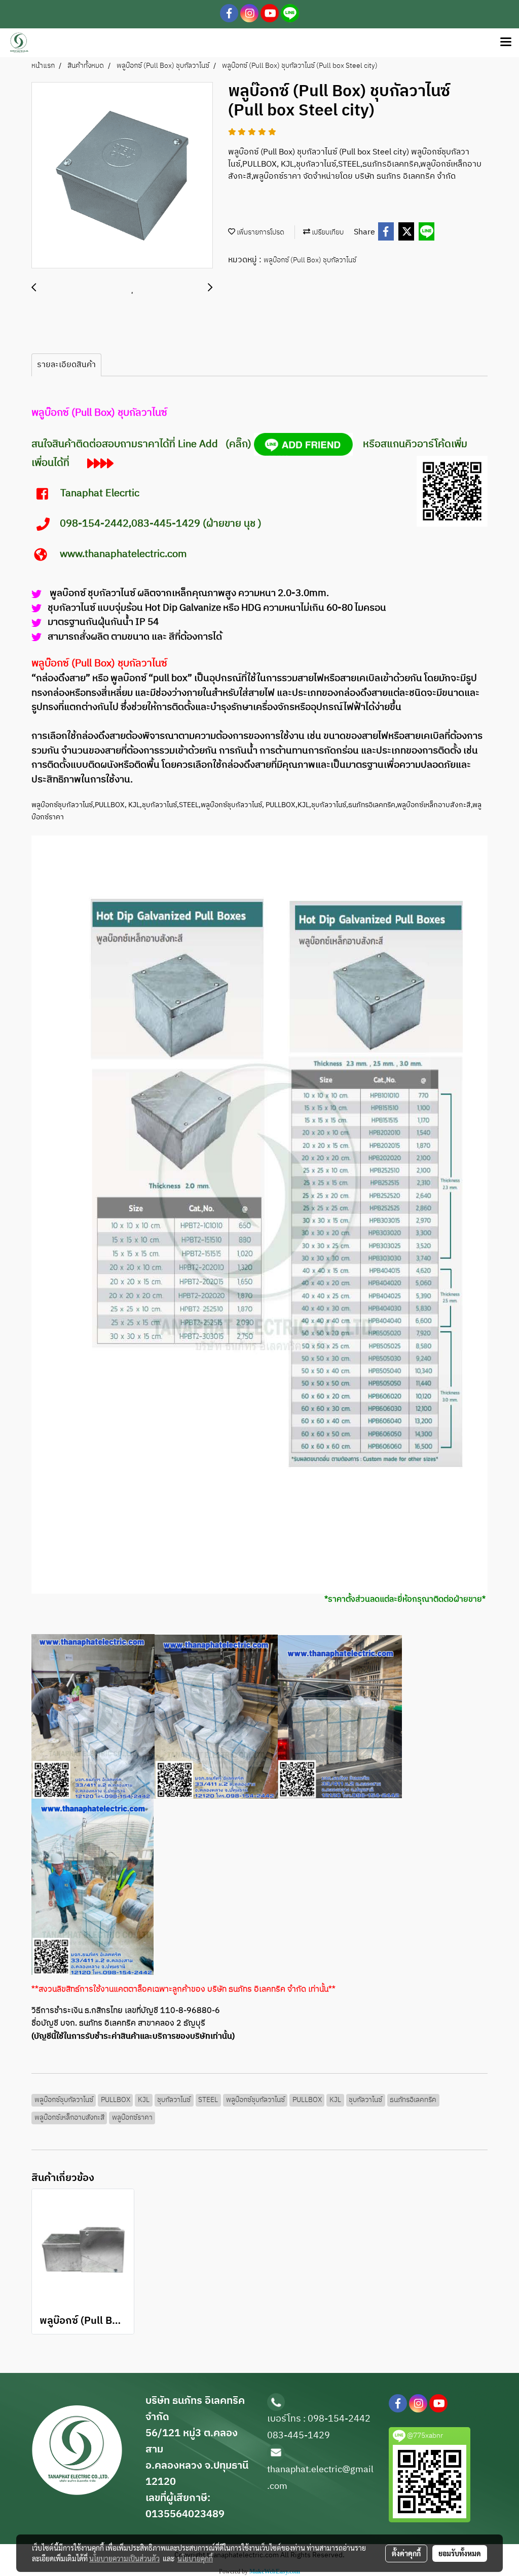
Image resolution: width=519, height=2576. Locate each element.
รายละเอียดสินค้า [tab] (66, 365)
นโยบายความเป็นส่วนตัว (124, 2558)
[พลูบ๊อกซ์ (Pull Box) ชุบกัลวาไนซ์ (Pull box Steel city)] (122, 176)
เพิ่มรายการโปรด (260, 232)
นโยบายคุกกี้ (195, 2558)
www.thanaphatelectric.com (124, 554)
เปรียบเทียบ (327, 232)
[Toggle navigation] (506, 43)
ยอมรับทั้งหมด (460, 2553)
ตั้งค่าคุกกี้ (406, 2553)
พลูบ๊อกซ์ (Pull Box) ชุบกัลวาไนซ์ (310, 260)
